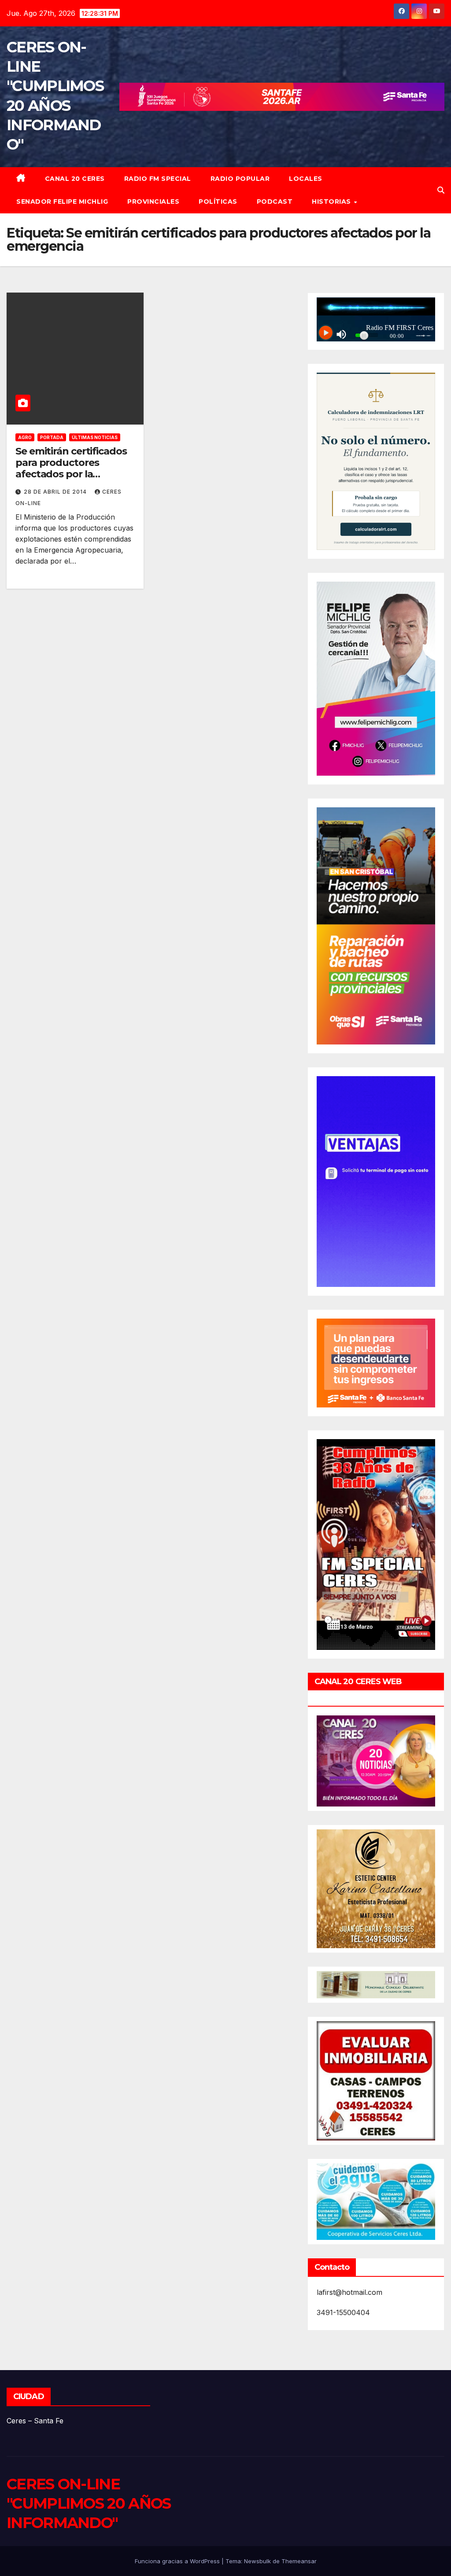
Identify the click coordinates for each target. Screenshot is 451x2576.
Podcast (275, 202)
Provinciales (153, 202)
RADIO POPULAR (240, 179)
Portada (52, 437)
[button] (441, 190)
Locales (306, 179)
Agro (25, 437)
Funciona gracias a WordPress (178, 2561)
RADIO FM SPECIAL (158, 179)
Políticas (218, 202)
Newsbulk (257, 2561)
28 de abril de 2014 (56, 492)
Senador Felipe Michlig (62, 202)
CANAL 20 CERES (75, 179)
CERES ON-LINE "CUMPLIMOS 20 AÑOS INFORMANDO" (89, 2503)
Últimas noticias (95, 437)
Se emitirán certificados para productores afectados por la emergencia (71, 469)
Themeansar (299, 2561)
